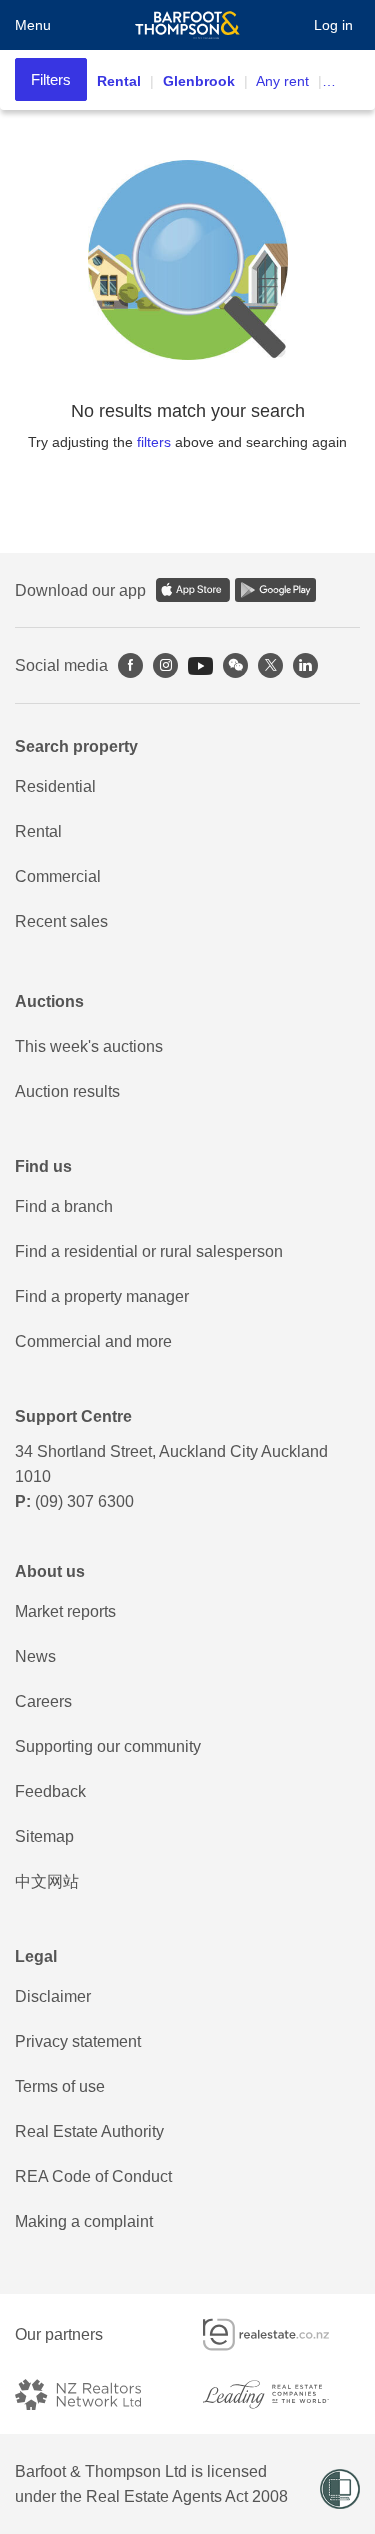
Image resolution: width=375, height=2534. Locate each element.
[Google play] (275, 590)
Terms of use (60, 2086)
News (35, 1656)
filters (154, 442)
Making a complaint (84, 2221)
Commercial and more (93, 1341)
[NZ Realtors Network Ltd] (94, 2394)
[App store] (193, 590)
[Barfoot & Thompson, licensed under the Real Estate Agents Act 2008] (187, 25)
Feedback (50, 1791)
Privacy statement (78, 2041)
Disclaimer (53, 1996)
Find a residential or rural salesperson (149, 1251)
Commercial (58, 876)
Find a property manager (102, 1296)
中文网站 (47, 1881)
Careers (43, 1701)
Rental (38, 831)
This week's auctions (89, 1046)
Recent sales (61, 921)
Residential (55, 786)
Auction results (67, 1091)
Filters (51, 79)
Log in (333, 25)
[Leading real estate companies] (282, 2394)
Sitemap (44, 1836)
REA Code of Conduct (93, 2176)
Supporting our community (108, 1746)
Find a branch (64, 1206)
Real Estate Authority (89, 2131)
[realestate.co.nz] (282, 2334)
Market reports (65, 1611)
